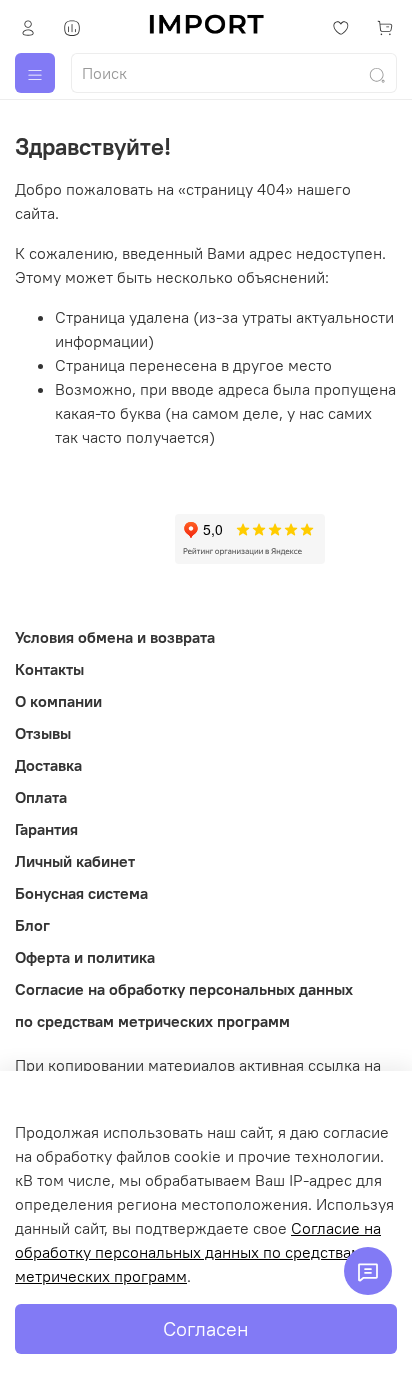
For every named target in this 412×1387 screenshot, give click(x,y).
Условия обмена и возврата (115, 637)
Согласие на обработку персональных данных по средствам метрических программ (198, 1252)
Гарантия (46, 829)
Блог (32, 925)
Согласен (206, 1328)
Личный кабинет (75, 861)
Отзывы (43, 733)
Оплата (41, 797)
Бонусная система (81, 893)
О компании (58, 701)
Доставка (48, 765)
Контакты (49, 669)
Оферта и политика (85, 957)
